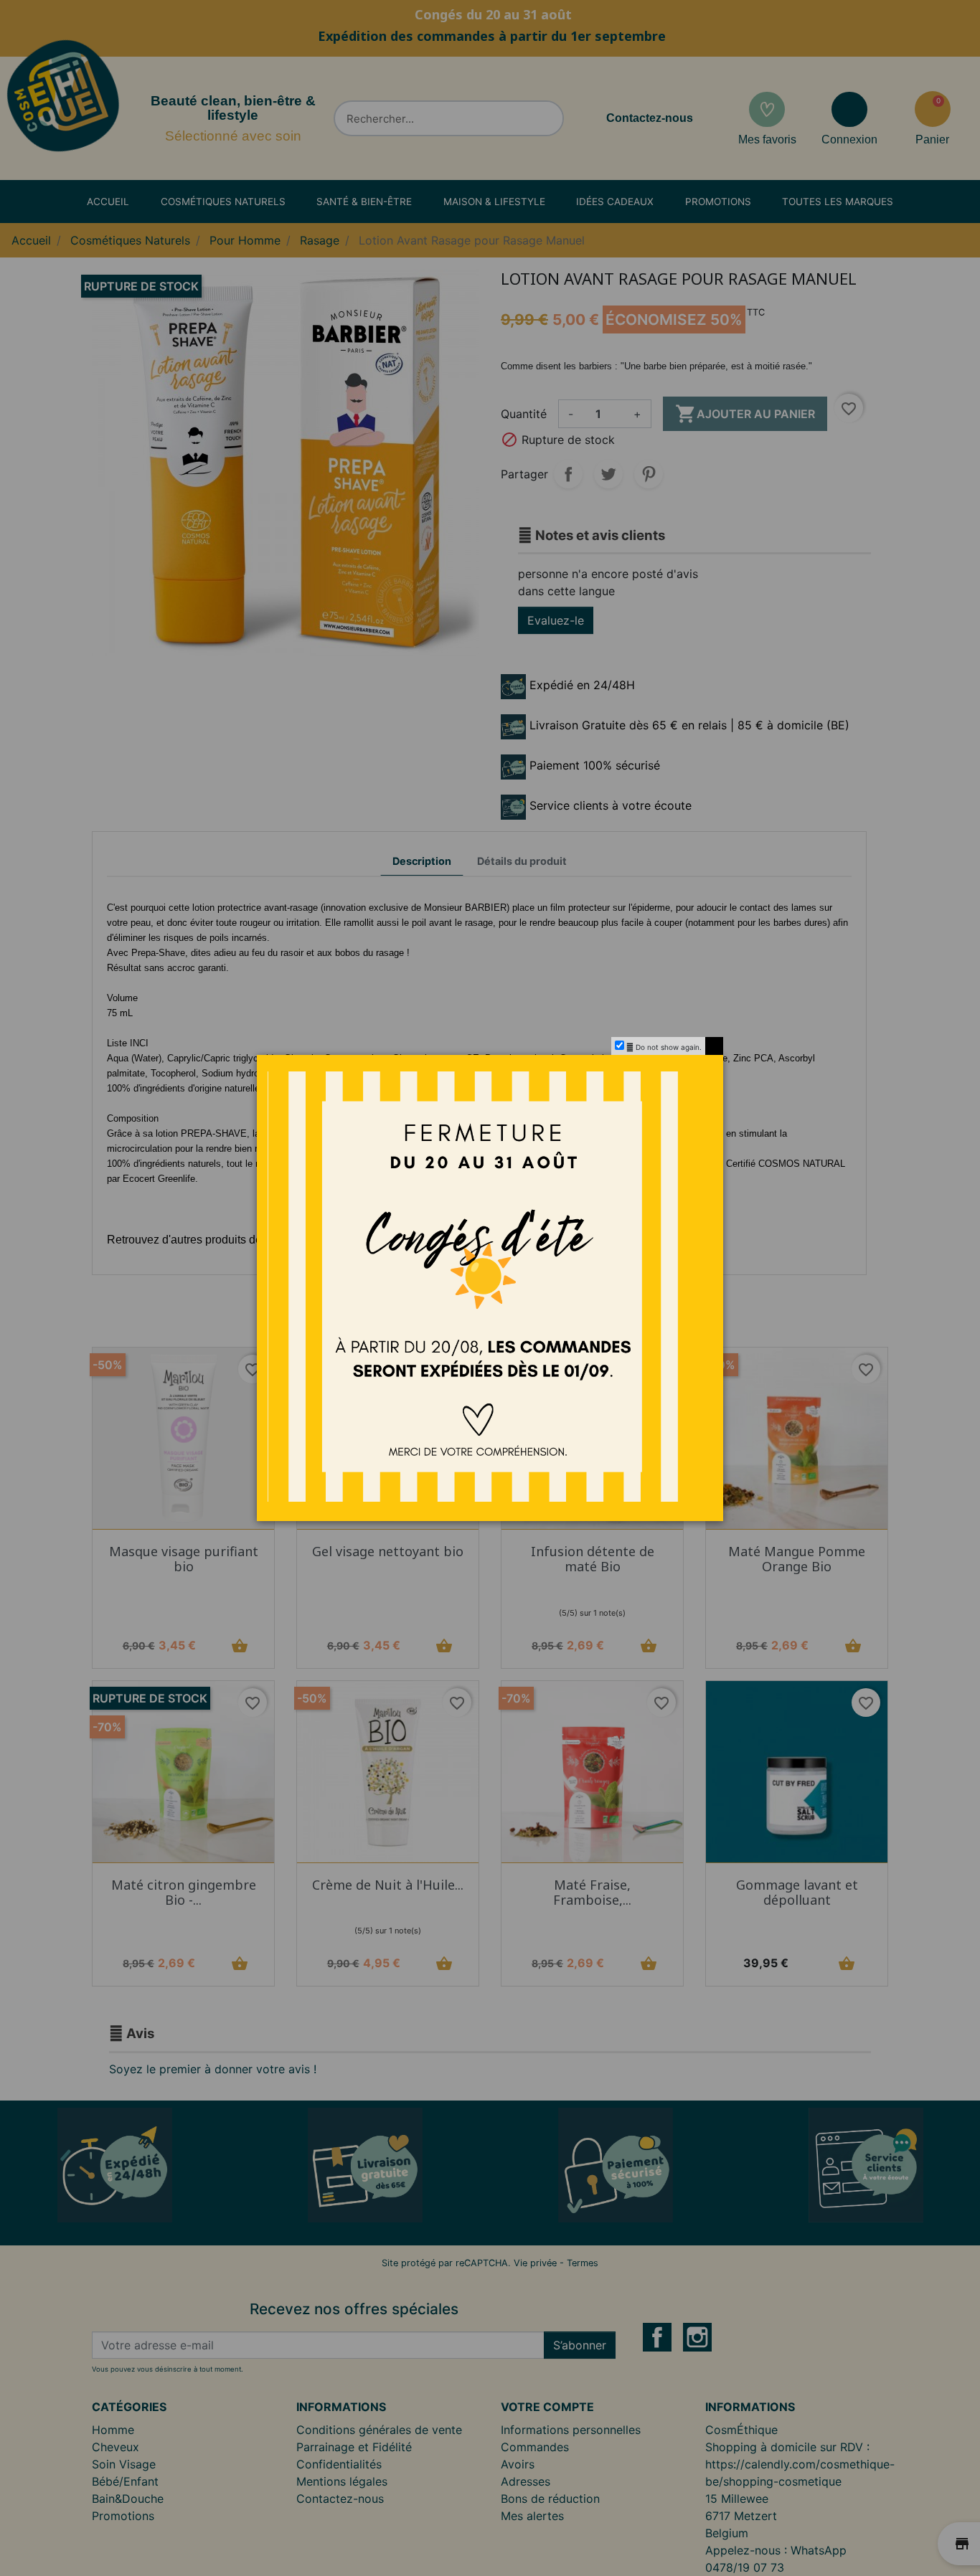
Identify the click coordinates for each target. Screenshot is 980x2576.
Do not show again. (669, 1047)
